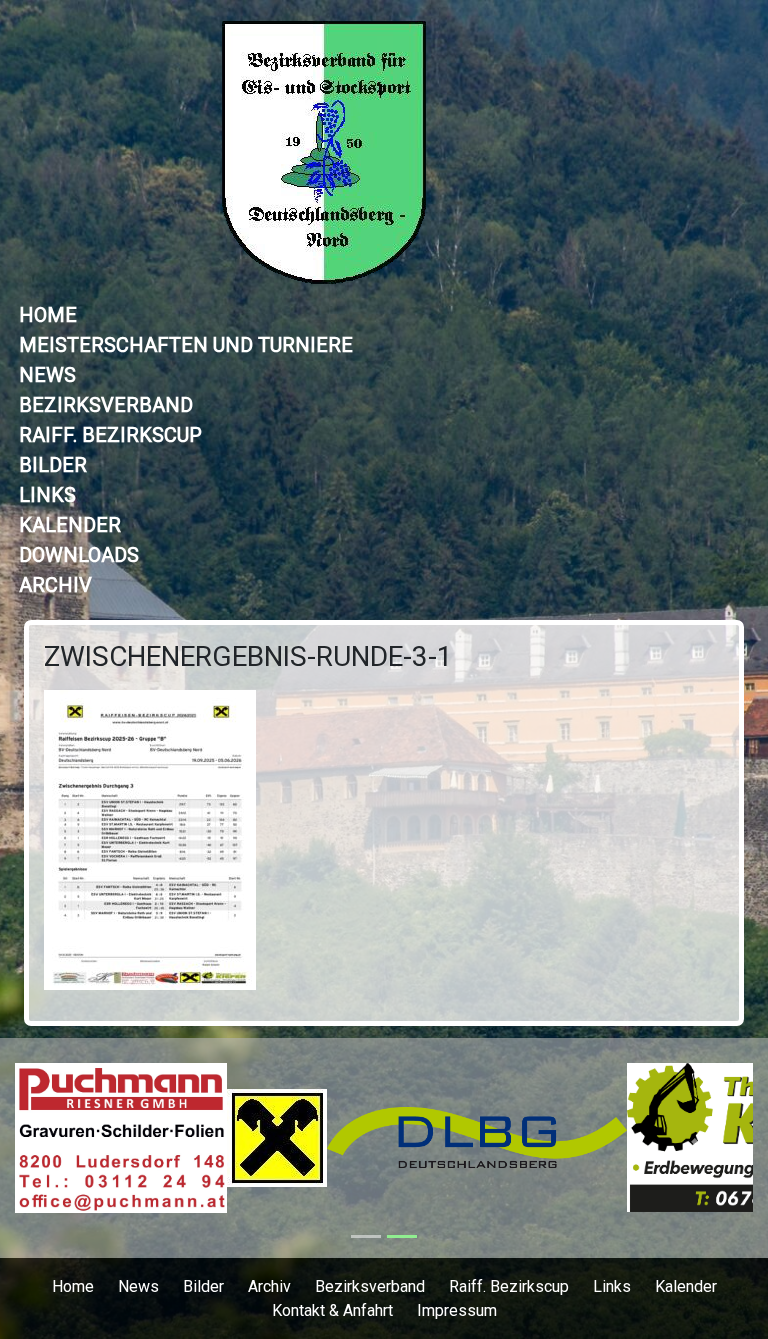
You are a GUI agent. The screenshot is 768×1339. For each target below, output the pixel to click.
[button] (70, 1148)
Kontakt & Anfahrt (332, 1310)
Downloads (79, 555)
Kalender (70, 525)
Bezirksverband (106, 405)
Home (48, 315)
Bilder (53, 465)
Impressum (457, 1310)
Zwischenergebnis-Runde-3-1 (248, 656)
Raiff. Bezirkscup (110, 435)
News (47, 375)
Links (47, 495)
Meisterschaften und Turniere (186, 345)
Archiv (55, 585)
